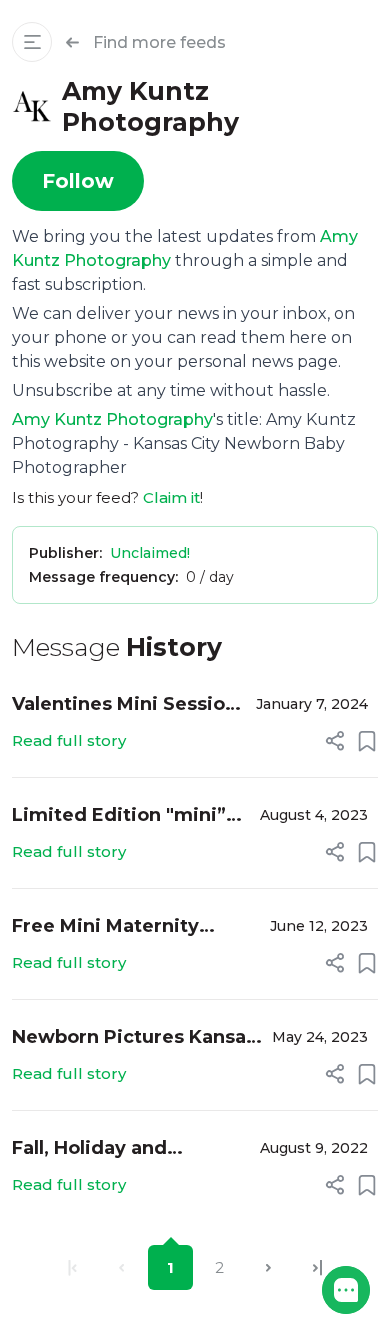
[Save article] (367, 741)
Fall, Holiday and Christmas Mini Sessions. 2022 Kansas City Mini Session (131, 1149)
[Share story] (335, 741)
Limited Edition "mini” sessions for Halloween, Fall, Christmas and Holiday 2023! (124, 816)
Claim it (171, 497)
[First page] (72, 1267)
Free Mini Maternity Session (105, 927)
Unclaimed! (150, 553)
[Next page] (268, 1267)
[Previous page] (121, 1267)
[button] (346, 1290)
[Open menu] (32, 42)
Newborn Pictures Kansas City (134, 1038)
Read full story (69, 740)
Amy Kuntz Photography (112, 419)
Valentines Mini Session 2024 (124, 705)
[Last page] (317, 1267)
